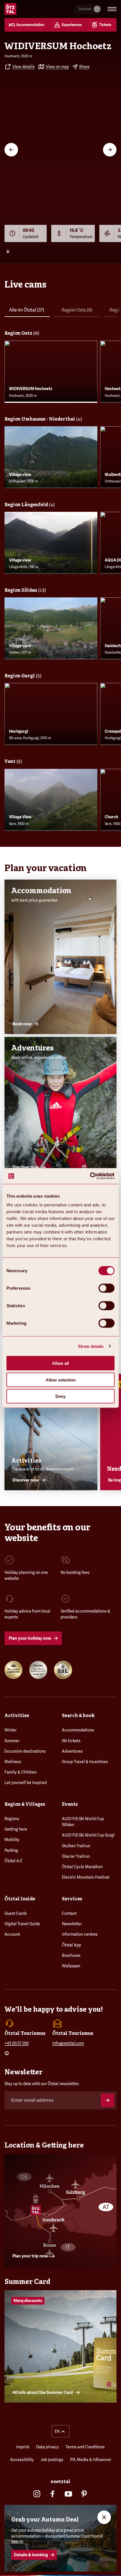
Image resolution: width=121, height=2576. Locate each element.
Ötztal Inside (20, 1899)
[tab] (27, 311)
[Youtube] (68, 2494)
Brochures (71, 1955)
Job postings (52, 2460)
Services (72, 1899)
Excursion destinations (25, 1751)
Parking (11, 1850)
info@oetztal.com (68, 2043)
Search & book (78, 1715)
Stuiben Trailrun (76, 1846)
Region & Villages (25, 1804)
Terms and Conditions (85, 2447)
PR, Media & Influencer (91, 2460)
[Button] (107, 2100)
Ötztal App (71, 1945)
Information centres (80, 1934)
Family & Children (21, 1772)
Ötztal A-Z (13, 1861)
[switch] (107, 1288)
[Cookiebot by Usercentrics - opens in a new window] (90, 1176)
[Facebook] (53, 2494)
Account (12, 1934)
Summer (12, 1741)
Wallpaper (71, 1966)
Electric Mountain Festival (86, 1877)
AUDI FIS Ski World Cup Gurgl (88, 1835)
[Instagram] (37, 2494)
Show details (91, 1346)
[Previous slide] (11, 150)
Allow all (60, 1363)
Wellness (13, 1762)
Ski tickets (71, 1741)
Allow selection (61, 1380)
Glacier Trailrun (76, 1856)
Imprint (23, 2447)
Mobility (12, 1840)
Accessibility (22, 2460)
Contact (69, 1913)
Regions (12, 1819)
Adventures (72, 1751)
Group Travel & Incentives (85, 1762)
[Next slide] (110, 150)
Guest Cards (16, 1913)
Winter (11, 1730)
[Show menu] (112, 9)
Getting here (16, 1829)
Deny (60, 1396)
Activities (17, 1715)
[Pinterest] (84, 2494)
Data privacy (47, 2447)
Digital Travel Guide (22, 1924)
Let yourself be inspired (26, 1783)
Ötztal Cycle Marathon (82, 1867)
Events (70, 1804)
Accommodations (78, 1730)
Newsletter (72, 1924)
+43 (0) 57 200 (17, 2043)
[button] (60, 2431)
